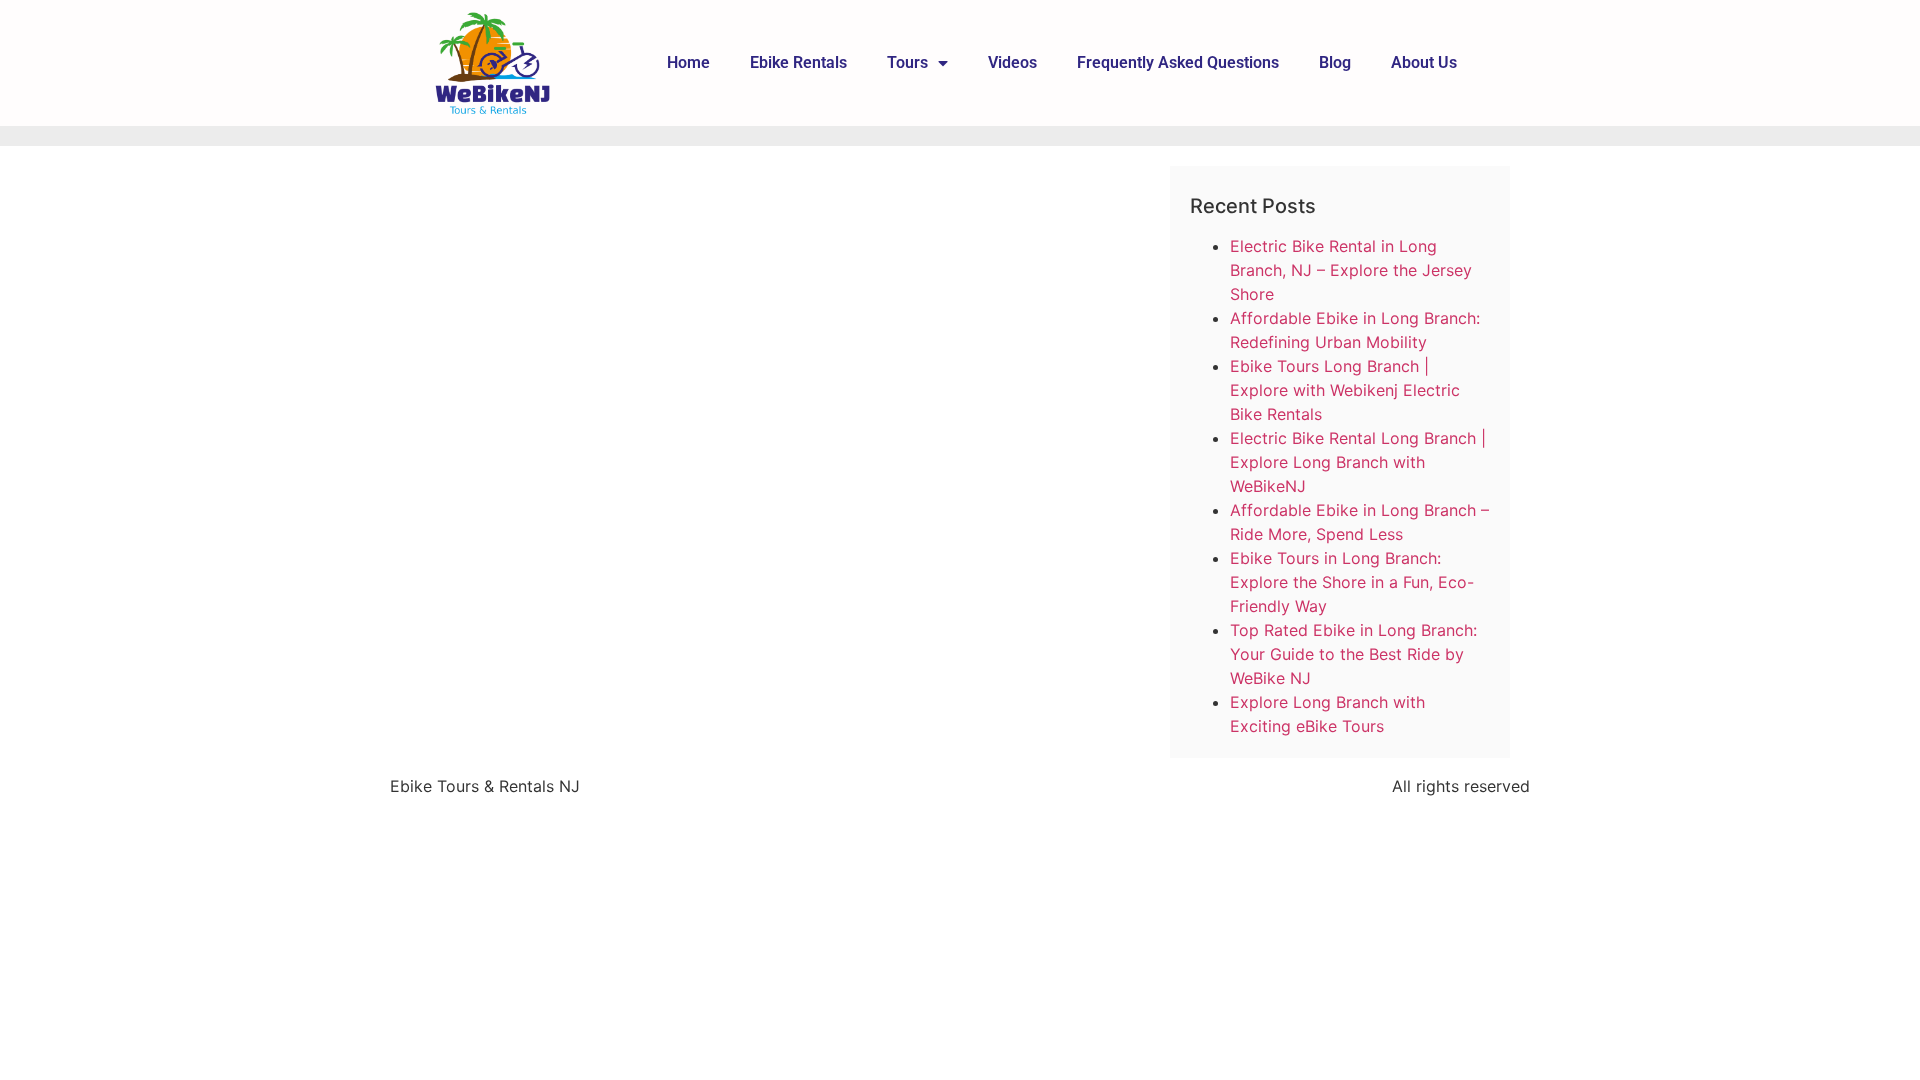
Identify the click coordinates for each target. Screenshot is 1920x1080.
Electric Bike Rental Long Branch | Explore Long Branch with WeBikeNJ (1358, 462)
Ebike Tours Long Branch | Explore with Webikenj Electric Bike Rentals (1345, 390)
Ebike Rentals (798, 62)
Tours (907, 62)
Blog (1335, 62)
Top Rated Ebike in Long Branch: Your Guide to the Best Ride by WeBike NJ (1353, 654)
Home (688, 62)
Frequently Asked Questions (1178, 62)
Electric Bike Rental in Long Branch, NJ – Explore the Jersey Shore (1351, 270)
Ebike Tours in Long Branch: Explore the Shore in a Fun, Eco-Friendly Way (1352, 582)
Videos (1012, 62)
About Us (1424, 62)
